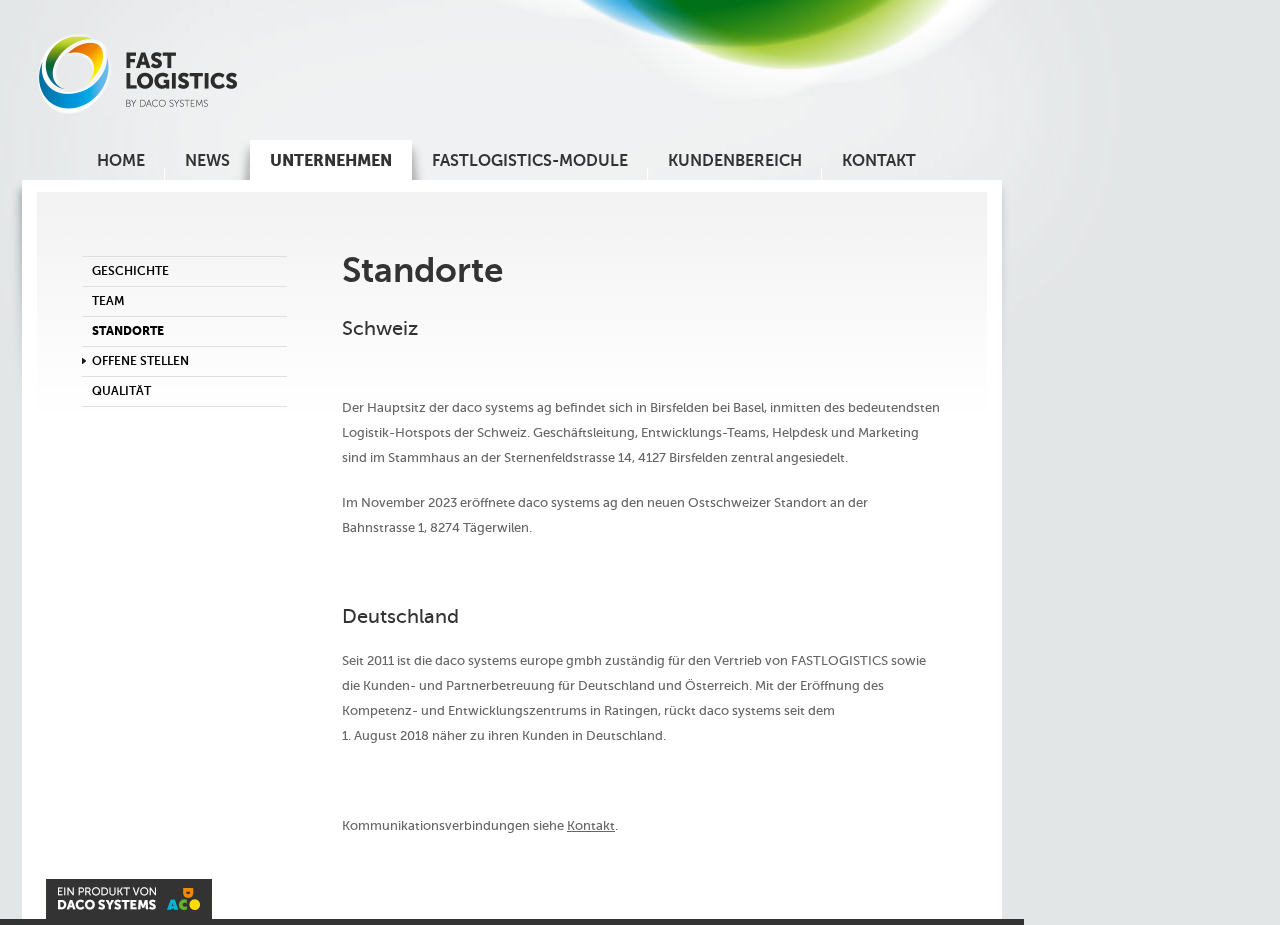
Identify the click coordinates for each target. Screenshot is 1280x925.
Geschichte (130, 271)
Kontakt (591, 825)
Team (108, 301)
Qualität (121, 391)
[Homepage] (138, 110)
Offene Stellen (140, 361)
